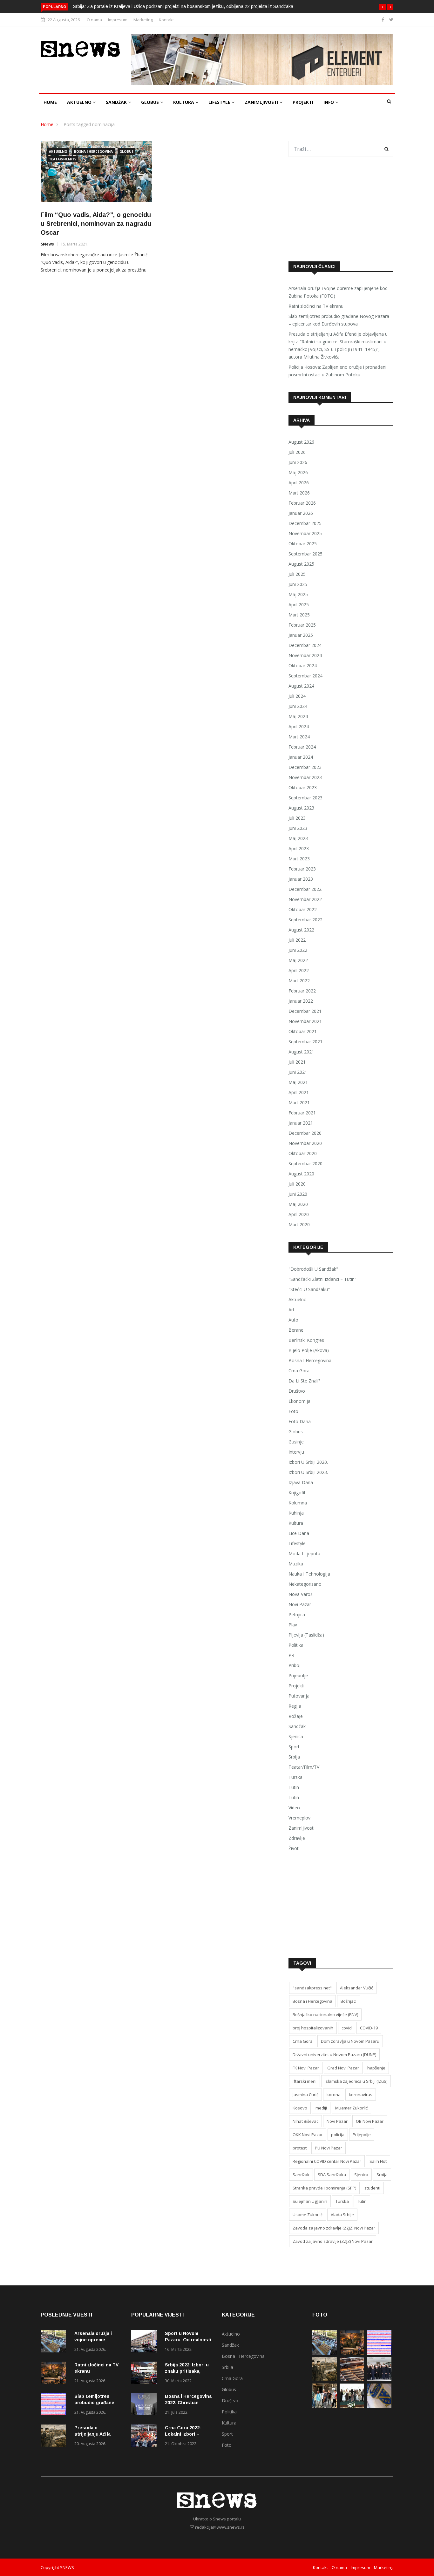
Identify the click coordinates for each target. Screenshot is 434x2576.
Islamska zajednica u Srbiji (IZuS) (356, 2081)
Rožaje (296, 1716)
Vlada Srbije (342, 2215)
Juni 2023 (298, 828)
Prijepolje (298, 1675)
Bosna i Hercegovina (93, 151)
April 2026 (299, 483)
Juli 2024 (297, 696)
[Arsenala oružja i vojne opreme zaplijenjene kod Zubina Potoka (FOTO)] (55, 2342)
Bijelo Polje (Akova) (309, 1350)
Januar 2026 (301, 513)
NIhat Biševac (305, 2121)
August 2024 (301, 686)
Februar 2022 (302, 991)
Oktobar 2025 (303, 544)
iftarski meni (305, 2081)
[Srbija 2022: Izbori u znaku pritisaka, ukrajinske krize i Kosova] (146, 2374)
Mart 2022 (299, 981)
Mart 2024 (299, 737)
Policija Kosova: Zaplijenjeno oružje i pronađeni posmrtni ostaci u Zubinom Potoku (337, 371)
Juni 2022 (298, 950)
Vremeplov (299, 1818)
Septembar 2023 (305, 798)
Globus (151, 102)
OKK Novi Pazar (308, 2135)
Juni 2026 (298, 462)
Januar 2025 (301, 635)
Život (294, 1848)
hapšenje (376, 2068)
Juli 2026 (297, 452)
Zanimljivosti (262, 102)
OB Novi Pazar (370, 2121)
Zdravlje (297, 1838)
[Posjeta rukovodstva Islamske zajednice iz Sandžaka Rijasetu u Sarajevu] (379, 2380)
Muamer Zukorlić (351, 2108)
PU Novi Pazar (329, 2148)
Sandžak (117, 102)
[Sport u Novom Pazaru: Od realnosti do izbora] (146, 2342)
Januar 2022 (301, 1001)
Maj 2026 (298, 472)
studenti (372, 2188)
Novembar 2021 (305, 1021)
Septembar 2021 (305, 1042)
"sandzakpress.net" (312, 1988)
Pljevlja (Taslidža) (306, 1635)
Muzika (296, 1564)
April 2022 (299, 970)
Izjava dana (301, 1482)
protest (300, 2148)
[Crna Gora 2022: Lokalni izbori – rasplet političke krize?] (146, 2437)
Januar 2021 (301, 1123)
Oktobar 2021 (303, 1031)
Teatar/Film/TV (63, 159)
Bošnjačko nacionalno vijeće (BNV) (325, 2014)
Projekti (303, 102)
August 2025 (301, 564)
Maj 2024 (298, 716)
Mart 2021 (299, 1103)
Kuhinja (296, 1513)
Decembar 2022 (305, 889)
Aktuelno (80, 102)
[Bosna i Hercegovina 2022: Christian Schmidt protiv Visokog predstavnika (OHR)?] (146, 2405)
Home (50, 102)
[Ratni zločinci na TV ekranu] (55, 2374)
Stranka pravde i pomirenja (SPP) (324, 2188)
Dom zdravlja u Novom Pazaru (350, 2041)
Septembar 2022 (305, 920)
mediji (321, 2108)
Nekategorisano (305, 1584)
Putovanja (299, 1696)
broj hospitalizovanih (313, 2028)
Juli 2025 (297, 574)
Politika (296, 1645)
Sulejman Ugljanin (310, 2201)
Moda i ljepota (304, 1554)
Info (329, 102)
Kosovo (300, 2108)
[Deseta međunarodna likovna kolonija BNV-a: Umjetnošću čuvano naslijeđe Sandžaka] (352, 2406)
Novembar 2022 (305, 899)
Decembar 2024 (305, 645)
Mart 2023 (299, 859)
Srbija (294, 1757)
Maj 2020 (298, 1204)
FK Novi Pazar (306, 2068)
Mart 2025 (299, 615)
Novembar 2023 (305, 777)
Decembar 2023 (305, 767)
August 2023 (301, 808)
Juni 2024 (298, 706)
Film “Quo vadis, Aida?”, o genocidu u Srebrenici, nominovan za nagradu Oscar (96, 224)
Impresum (118, 20)
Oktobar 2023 (303, 787)
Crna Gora (299, 1371)
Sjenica (296, 1736)
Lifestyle (220, 102)
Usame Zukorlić (308, 2215)
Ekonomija (299, 1401)
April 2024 (299, 726)
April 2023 (299, 848)
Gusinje (296, 1442)
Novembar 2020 (305, 1143)
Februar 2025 (302, 625)
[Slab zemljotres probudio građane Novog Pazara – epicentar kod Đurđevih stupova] (55, 2405)
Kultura (184, 102)
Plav (293, 1625)
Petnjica (297, 1614)
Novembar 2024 (305, 655)
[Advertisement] (341, 209)
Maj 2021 (298, 1082)
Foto (293, 1411)
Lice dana (299, 1533)
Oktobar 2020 (303, 1153)
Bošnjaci (349, 2001)
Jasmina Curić (305, 2095)
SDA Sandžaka (332, 2175)
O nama (94, 20)
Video (294, 1808)
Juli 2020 (297, 1184)
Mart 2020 (299, 1224)
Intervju (296, 1452)
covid (347, 2028)
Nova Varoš (301, 1594)
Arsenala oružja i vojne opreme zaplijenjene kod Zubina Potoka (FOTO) (338, 292)
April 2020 (299, 1214)
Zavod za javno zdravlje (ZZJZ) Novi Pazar (333, 2241)
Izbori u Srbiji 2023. (308, 1472)
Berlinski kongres (306, 1340)
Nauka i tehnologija (309, 1574)
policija (338, 2135)
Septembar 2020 (305, 1164)
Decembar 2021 (305, 1011)
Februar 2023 (302, 869)
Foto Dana (300, 1421)
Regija (295, 1706)
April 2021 (299, 1092)
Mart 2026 (299, 493)
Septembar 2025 (305, 554)
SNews (47, 244)
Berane (296, 1330)
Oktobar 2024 (303, 666)
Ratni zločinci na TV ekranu (316, 306)
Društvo (297, 1391)
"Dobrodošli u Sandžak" (313, 1269)
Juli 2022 (297, 940)
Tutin (294, 1787)
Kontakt (166, 20)
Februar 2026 (302, 503)
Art (292, 1310)
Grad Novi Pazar (343, 2068)
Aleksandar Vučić (356, 1988)
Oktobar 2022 (303, 909)
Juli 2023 (297, 818)
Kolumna (298, 1503)
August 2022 (301, 930)
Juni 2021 (298, 1072)
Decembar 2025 (305, 523)
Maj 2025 (298, 594)
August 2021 (301, 1052)
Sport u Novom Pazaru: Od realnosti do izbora (188, 2340)
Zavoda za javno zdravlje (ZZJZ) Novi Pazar (334, 2228)
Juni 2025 (298, 584)
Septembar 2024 (305, 676)
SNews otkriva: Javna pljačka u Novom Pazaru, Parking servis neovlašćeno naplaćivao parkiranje (174, 6)
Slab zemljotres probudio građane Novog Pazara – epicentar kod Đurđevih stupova (339, 320)
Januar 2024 (301, 757)
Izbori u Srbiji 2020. (308, 1462)
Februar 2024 (302, 747)
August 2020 (301, 1174)
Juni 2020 (298, 1194)
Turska (295, 1777)
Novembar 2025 (305, 533)
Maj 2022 (298, 960)
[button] (383, 7)
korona (334, 2095)
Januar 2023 (301, 879)
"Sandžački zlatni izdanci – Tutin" (322, 1279)
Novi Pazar (300, 1604)
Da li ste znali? (304, 1381)
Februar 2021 (302, 1113)
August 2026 (301, 442)
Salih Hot (378, 2161)
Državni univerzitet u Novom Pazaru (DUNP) (334, 2055)
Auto (293, 1320)
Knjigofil (297, 1493)
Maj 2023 (298, 838)
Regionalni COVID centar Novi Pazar (327, 2161)
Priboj (295, 1665)
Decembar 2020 (305, 1133)
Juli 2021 (297, 1062)
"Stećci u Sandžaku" (309, 1289)
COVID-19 (369, 2028)
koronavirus (361, 2095)
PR (291, 1655)
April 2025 (299, 605)
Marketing (143, 20)
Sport (294, 1747)
